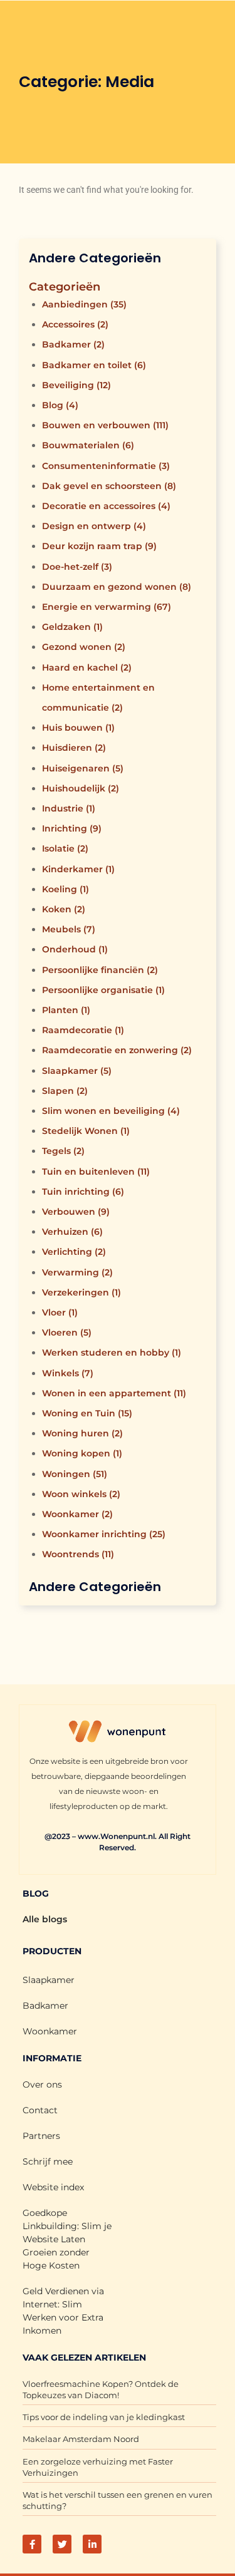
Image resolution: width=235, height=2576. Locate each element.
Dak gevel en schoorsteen (109, 486)
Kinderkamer (78, 869)
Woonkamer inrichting (104, 1534)
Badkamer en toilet (94, 365)
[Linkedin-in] (92, 2544)
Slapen (65, 1091)
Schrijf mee (48, 2161)
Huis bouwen (78, 728)
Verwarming (77, 1272)
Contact (40, 2110)
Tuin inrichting (83, 1192)
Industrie (69, 808)
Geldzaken (72, 627)
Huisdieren (74, 748)
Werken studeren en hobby (112, 1352)
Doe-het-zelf (77, 567)
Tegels (63, 1151)
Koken (64, 909)
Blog (60, 405)
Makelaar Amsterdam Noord (81, 2439)
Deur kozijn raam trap (99, 546)
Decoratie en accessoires (106, 506)
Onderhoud (75, 949)
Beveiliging (76, 385)
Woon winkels (81, 1494)
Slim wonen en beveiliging (111, 1111)
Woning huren (82, 1433)
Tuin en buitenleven (96, 1172)
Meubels (69, 929)
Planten (66, 1010)
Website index (53, 2187)
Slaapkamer (77, 1071)
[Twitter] (62, 2544)
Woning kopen (82, 1453)
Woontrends (78, 1554)
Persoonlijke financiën (100, 970)
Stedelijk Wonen (86, 1131)
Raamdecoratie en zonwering (117, 1050)
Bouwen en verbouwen (105, 425)
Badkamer (73, 344)
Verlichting (74, 1252)
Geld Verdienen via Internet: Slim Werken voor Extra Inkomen (63, 2311)
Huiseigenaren (83, 768)
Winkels (68, 1373)
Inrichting (72, 828)
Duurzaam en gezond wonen (117, 587)
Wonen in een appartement (114, 1393)
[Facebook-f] (32, 2544)
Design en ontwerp (94, 526)
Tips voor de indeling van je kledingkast (104, 2417)
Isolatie (65, 848)
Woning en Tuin (87, 1413)
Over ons (42, 2084)
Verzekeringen (81, 1292)
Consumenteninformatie (106, 466)
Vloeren (67, 1332)
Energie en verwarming (107, 607)
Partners (41, 2136)
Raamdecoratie (83, 1030)
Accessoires (75, 324)
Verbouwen (76, 1212)
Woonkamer (77, 1514)
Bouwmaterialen (88, 445)
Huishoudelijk (81, 788)
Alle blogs (45, 1919)
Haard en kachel (87, 667)
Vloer (60, 1312)
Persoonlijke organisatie (103, 990)
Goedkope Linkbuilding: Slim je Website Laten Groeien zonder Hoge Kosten (67, 2239)
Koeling (65, 889)
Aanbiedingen (84, 304)
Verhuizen (72, 1232)
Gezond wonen (84, 647)
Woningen (75, 1474)
